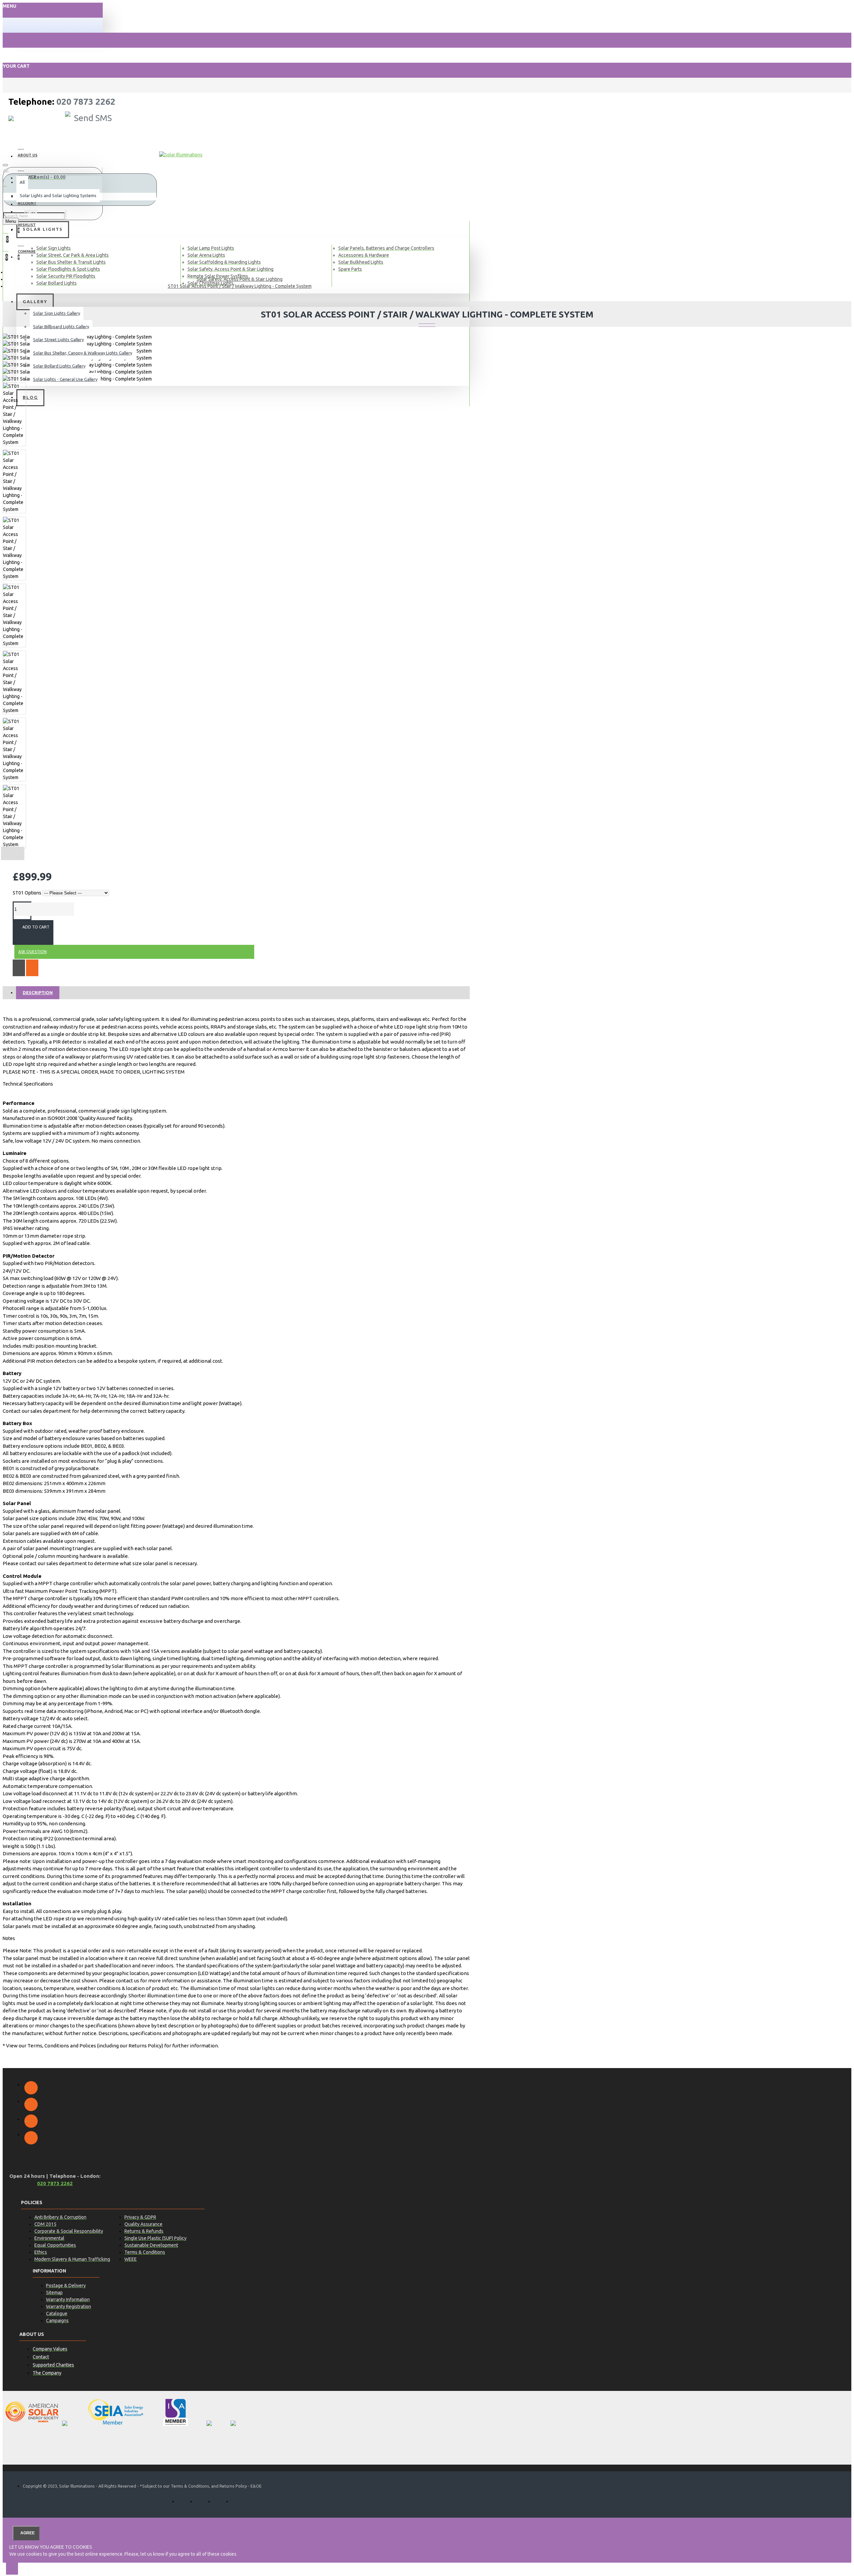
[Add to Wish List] (19, 968)
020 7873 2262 (86, 102)
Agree (28, 2533)
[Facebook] (31, 2088)
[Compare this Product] (32, 968)
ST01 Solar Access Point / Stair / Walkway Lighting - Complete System (240, 286)
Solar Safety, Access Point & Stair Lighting (240, 279)
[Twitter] (31, 2104)
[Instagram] (31, 2121)
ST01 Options (27, 893)
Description (38, 993)
